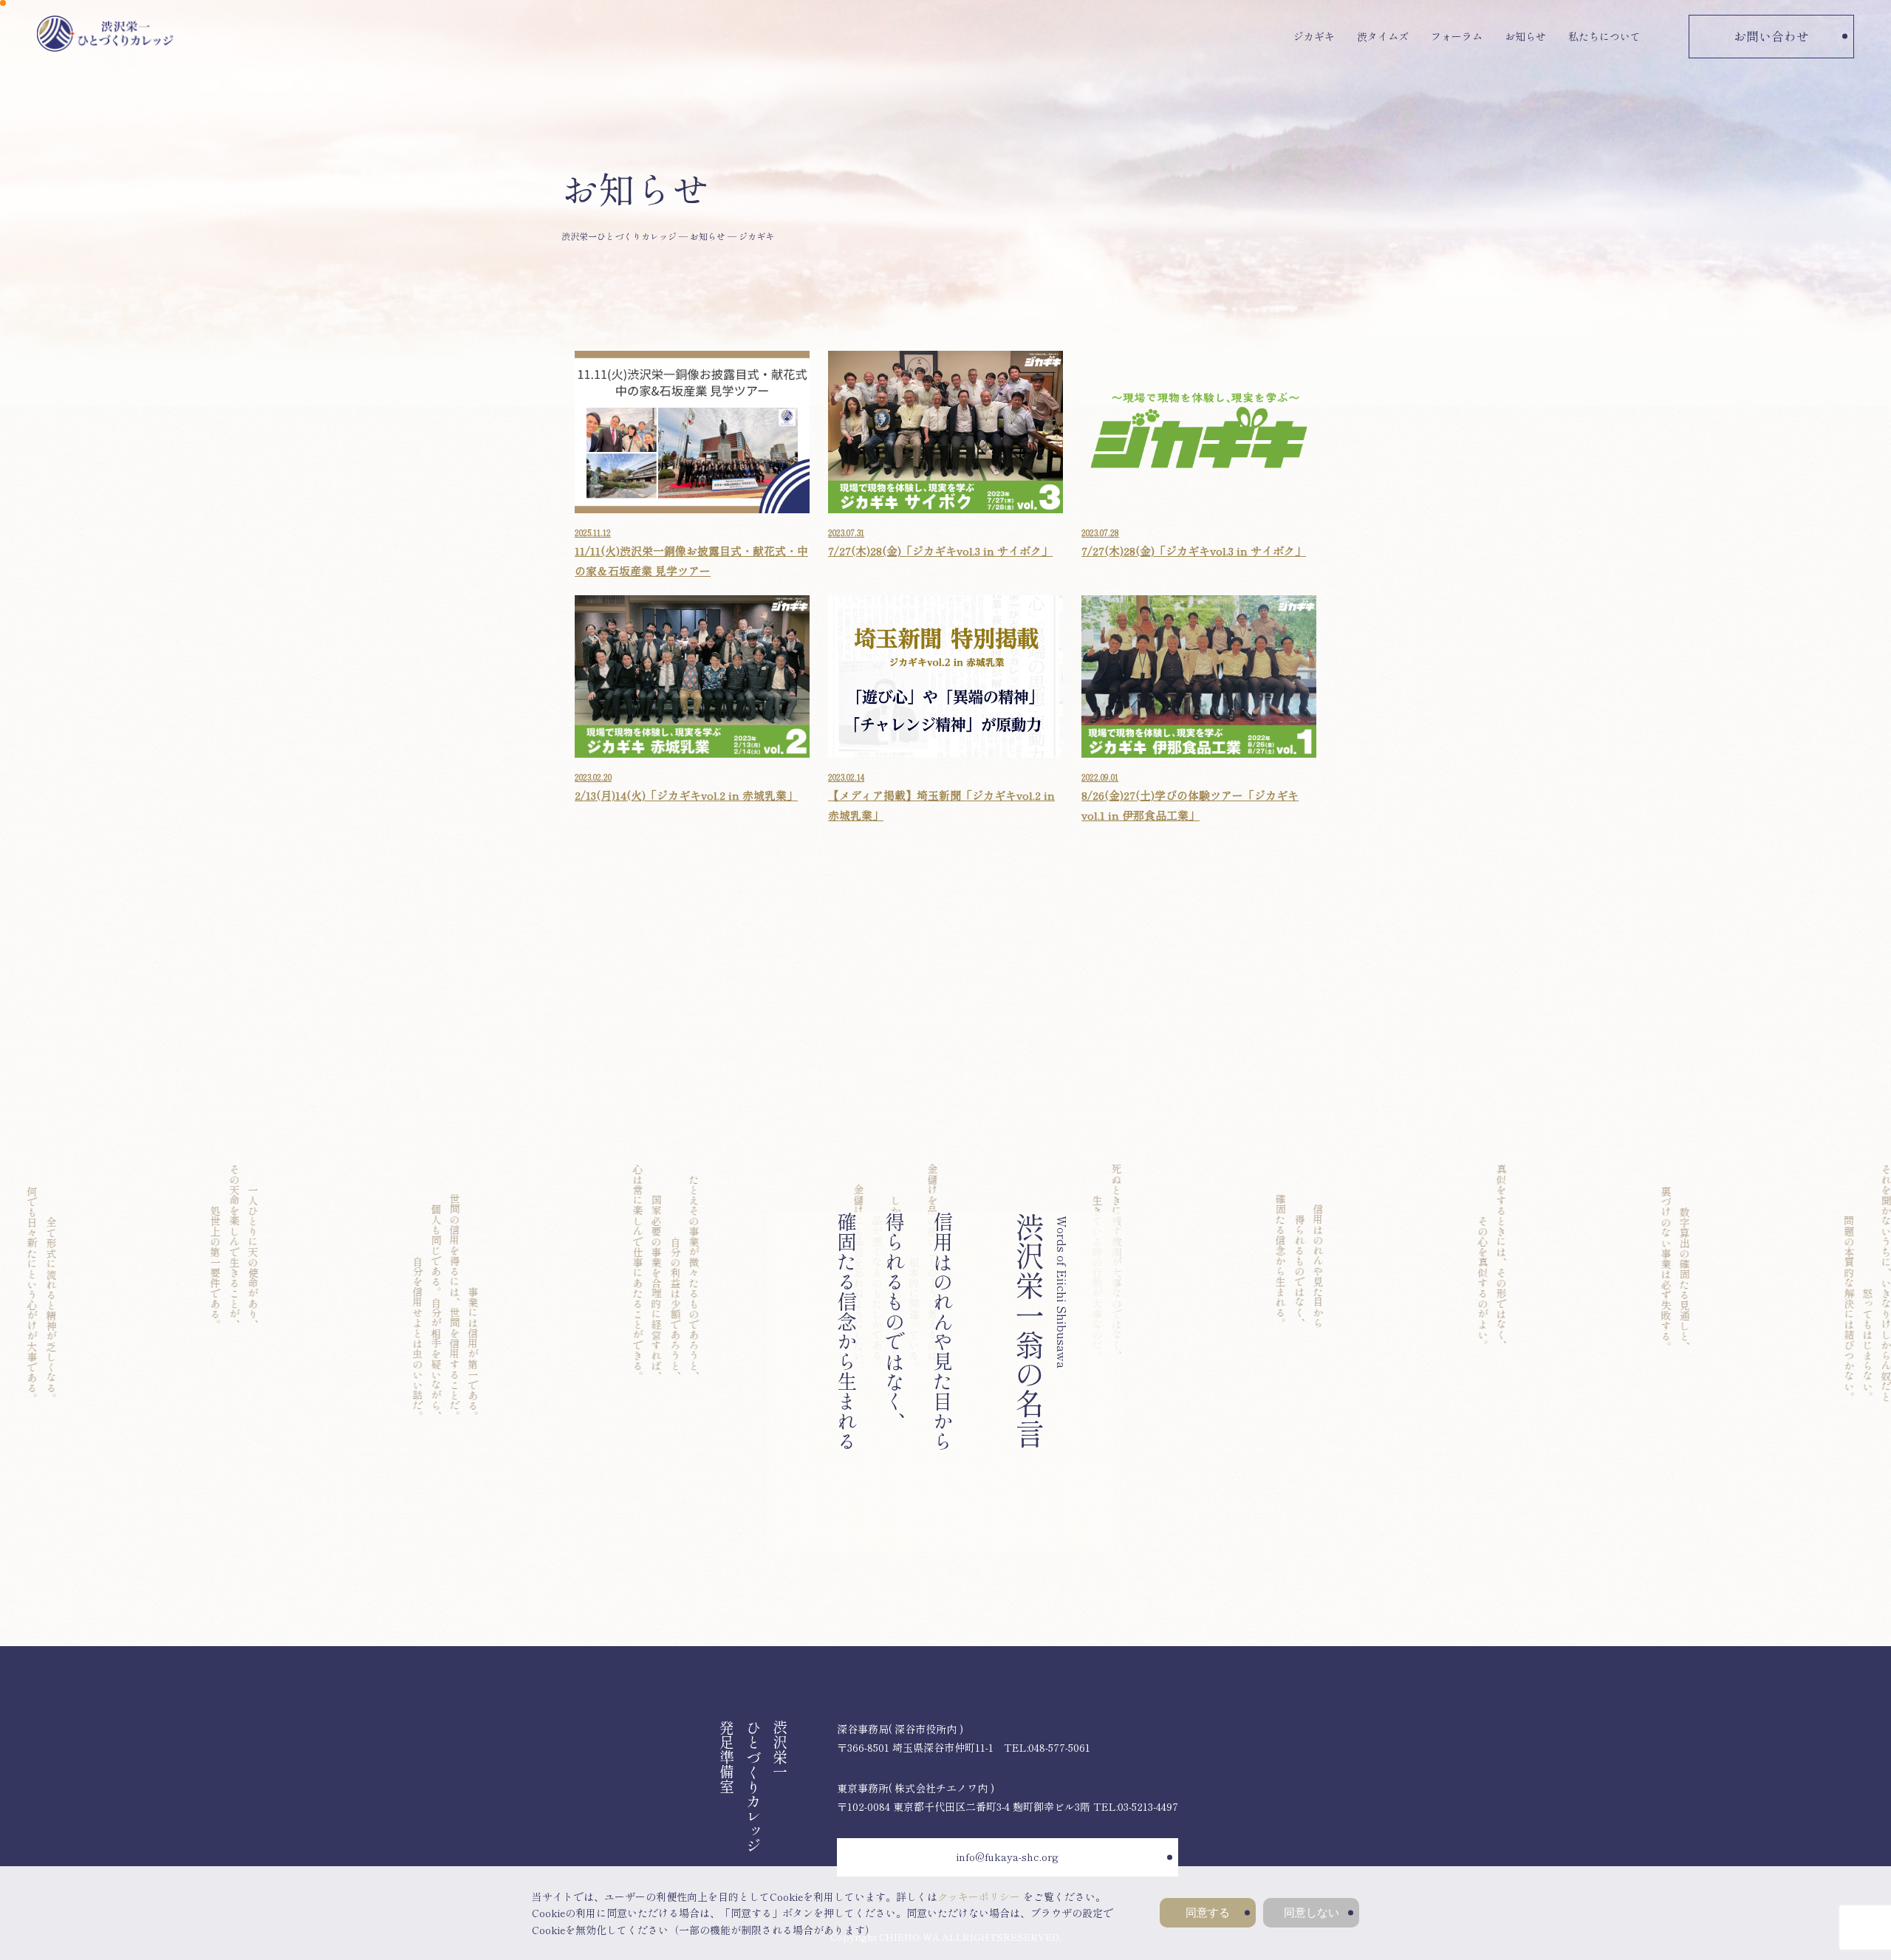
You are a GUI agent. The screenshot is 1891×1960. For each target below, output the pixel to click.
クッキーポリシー (979, 1896)
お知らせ (1525, 36)
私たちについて (1604, 36)
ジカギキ (1314, 36)
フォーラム (1457, 36)
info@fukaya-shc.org (1008, 1857)
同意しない (1312, 1912)
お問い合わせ (1771, 36)
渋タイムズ (1383, 36)
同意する (1208, 1912)
